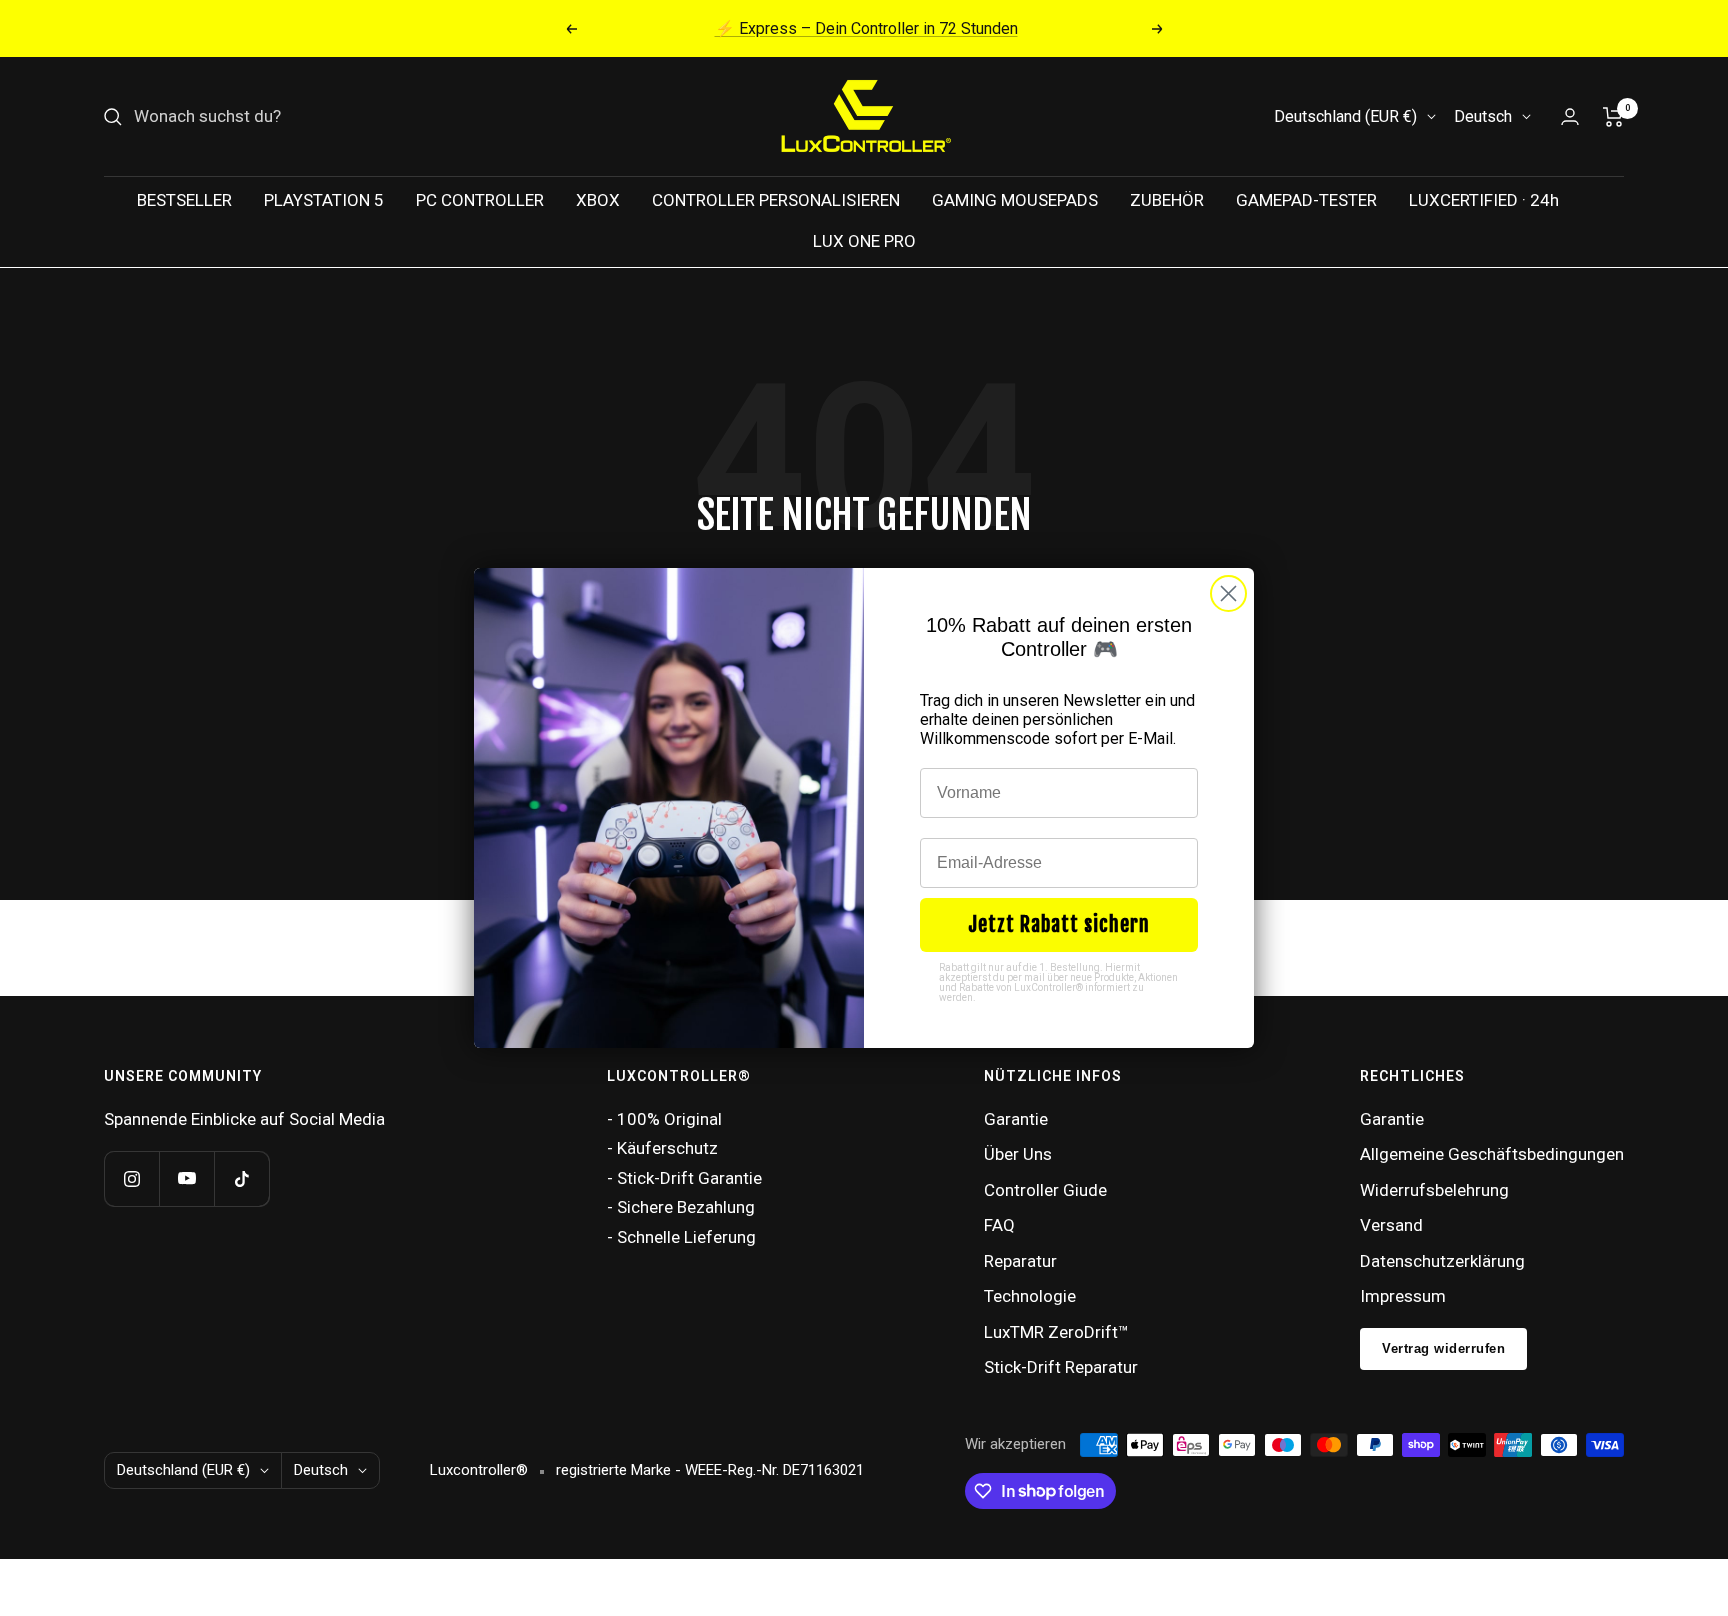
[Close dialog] (1228, 593)
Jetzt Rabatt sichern (1059, 924)
